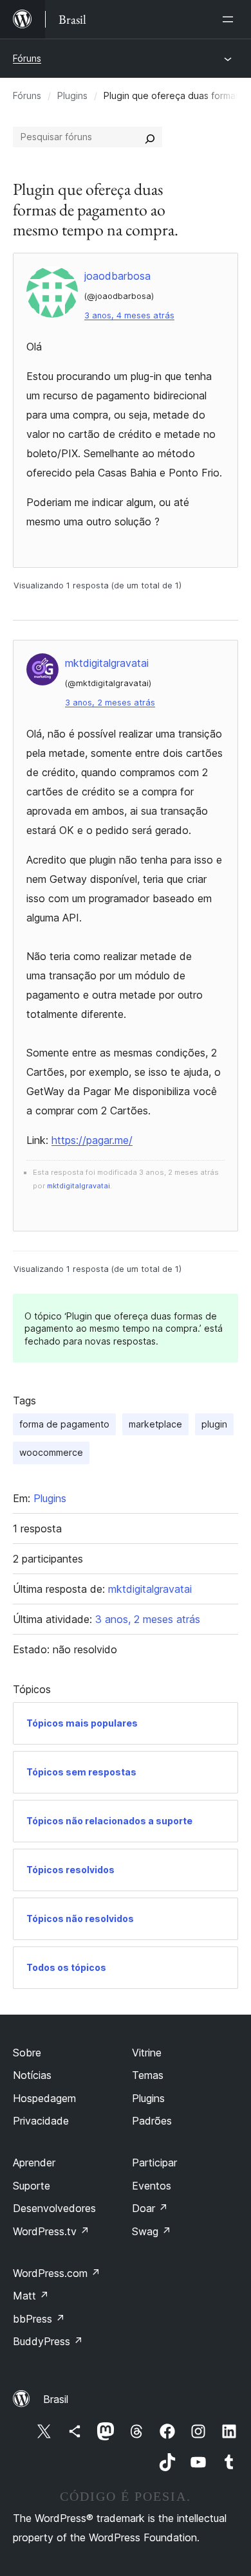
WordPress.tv (51, 2231)
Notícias (32, 2075)
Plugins (72, 95)
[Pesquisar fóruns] (150, 137)
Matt (31, 2296)
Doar (150, 2208)
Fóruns (27, 58)
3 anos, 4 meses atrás (129, 315)
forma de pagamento (64, 1424)
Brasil (56, 2399)
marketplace (155, 1424)
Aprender (34, 2163)
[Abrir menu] (230, 19)
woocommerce (51, 1452)
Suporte (32, 2186)
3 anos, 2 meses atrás (110, 703)
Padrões (152, 2121)
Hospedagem (44, 2098)
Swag (152, 2231)
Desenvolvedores (54, 2208)
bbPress (39, 2319)
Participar (154, 2163)
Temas (148, 2075)
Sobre (27, 2053)
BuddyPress (48, 2341)
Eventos (152, 2186)
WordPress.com (57, 2273)
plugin (214, 1424)
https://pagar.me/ (92, 1140)
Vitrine (147, 2053)
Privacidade (41, 2121)
